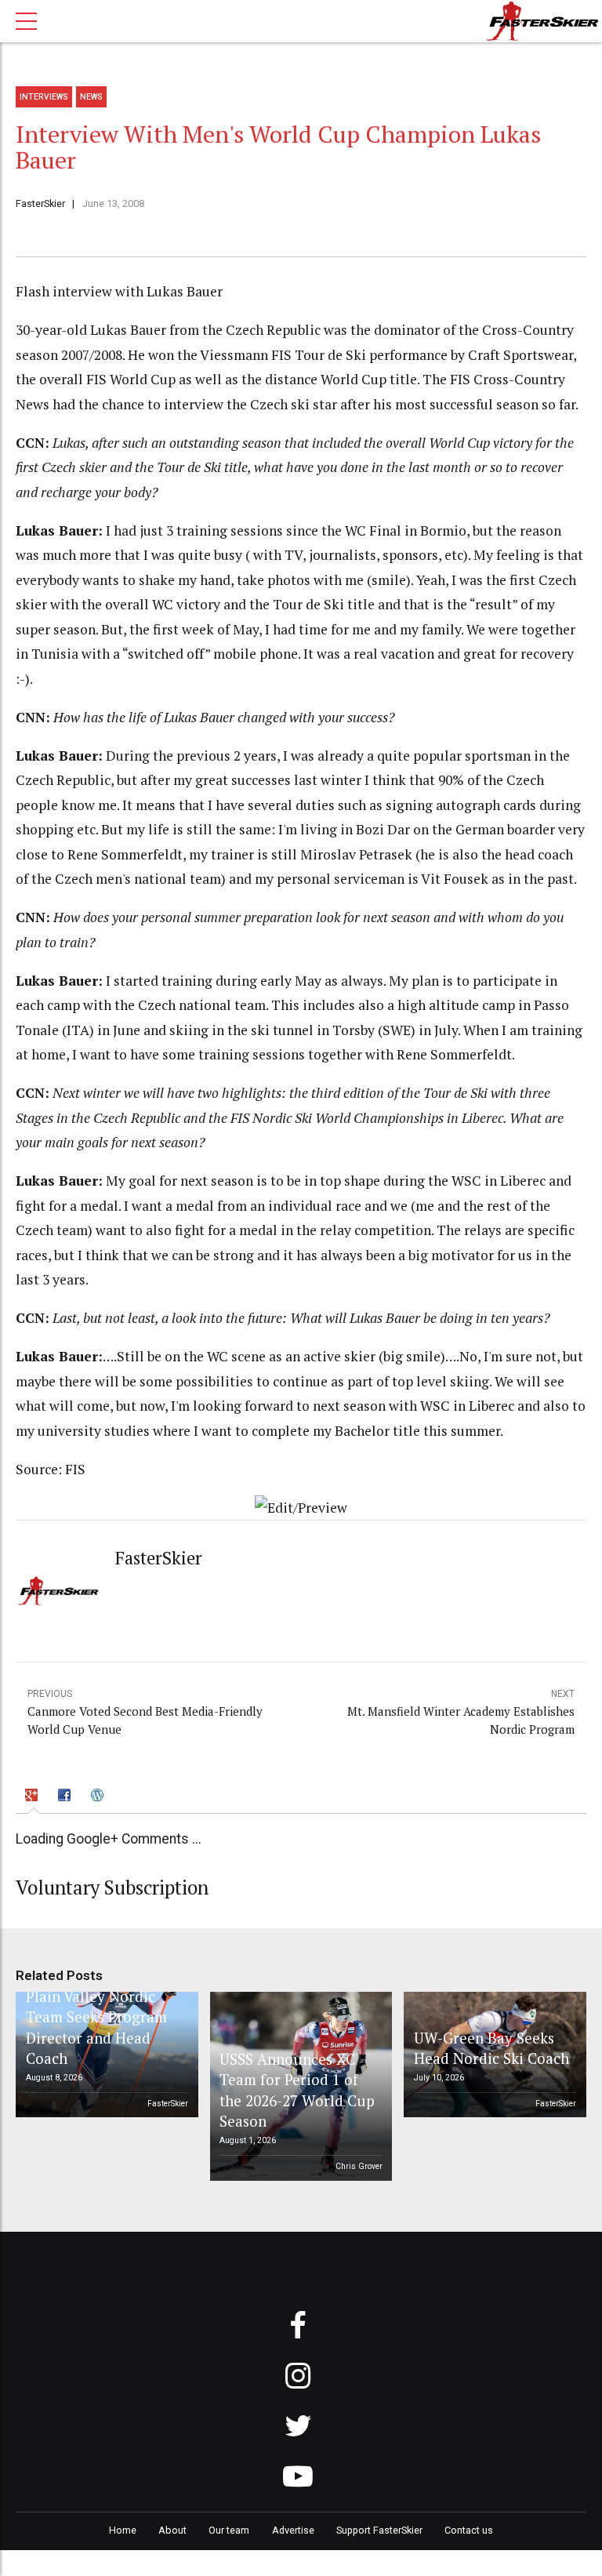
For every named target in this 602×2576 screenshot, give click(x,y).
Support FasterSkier (379, 2530)
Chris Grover (359, 2166)
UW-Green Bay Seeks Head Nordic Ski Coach (491, 2048)
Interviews (44, 97)
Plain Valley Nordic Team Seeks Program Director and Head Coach (96, 2027)
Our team (229, 2530)
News (91, 97)
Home (123, 2530)
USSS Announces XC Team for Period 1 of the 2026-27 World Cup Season (297, 2090)
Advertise (293, 2530)
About (172, 2530)
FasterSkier (40, 203)
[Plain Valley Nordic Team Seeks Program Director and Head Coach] (104, 2055)
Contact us (469, 2530)
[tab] (34, 1798)
